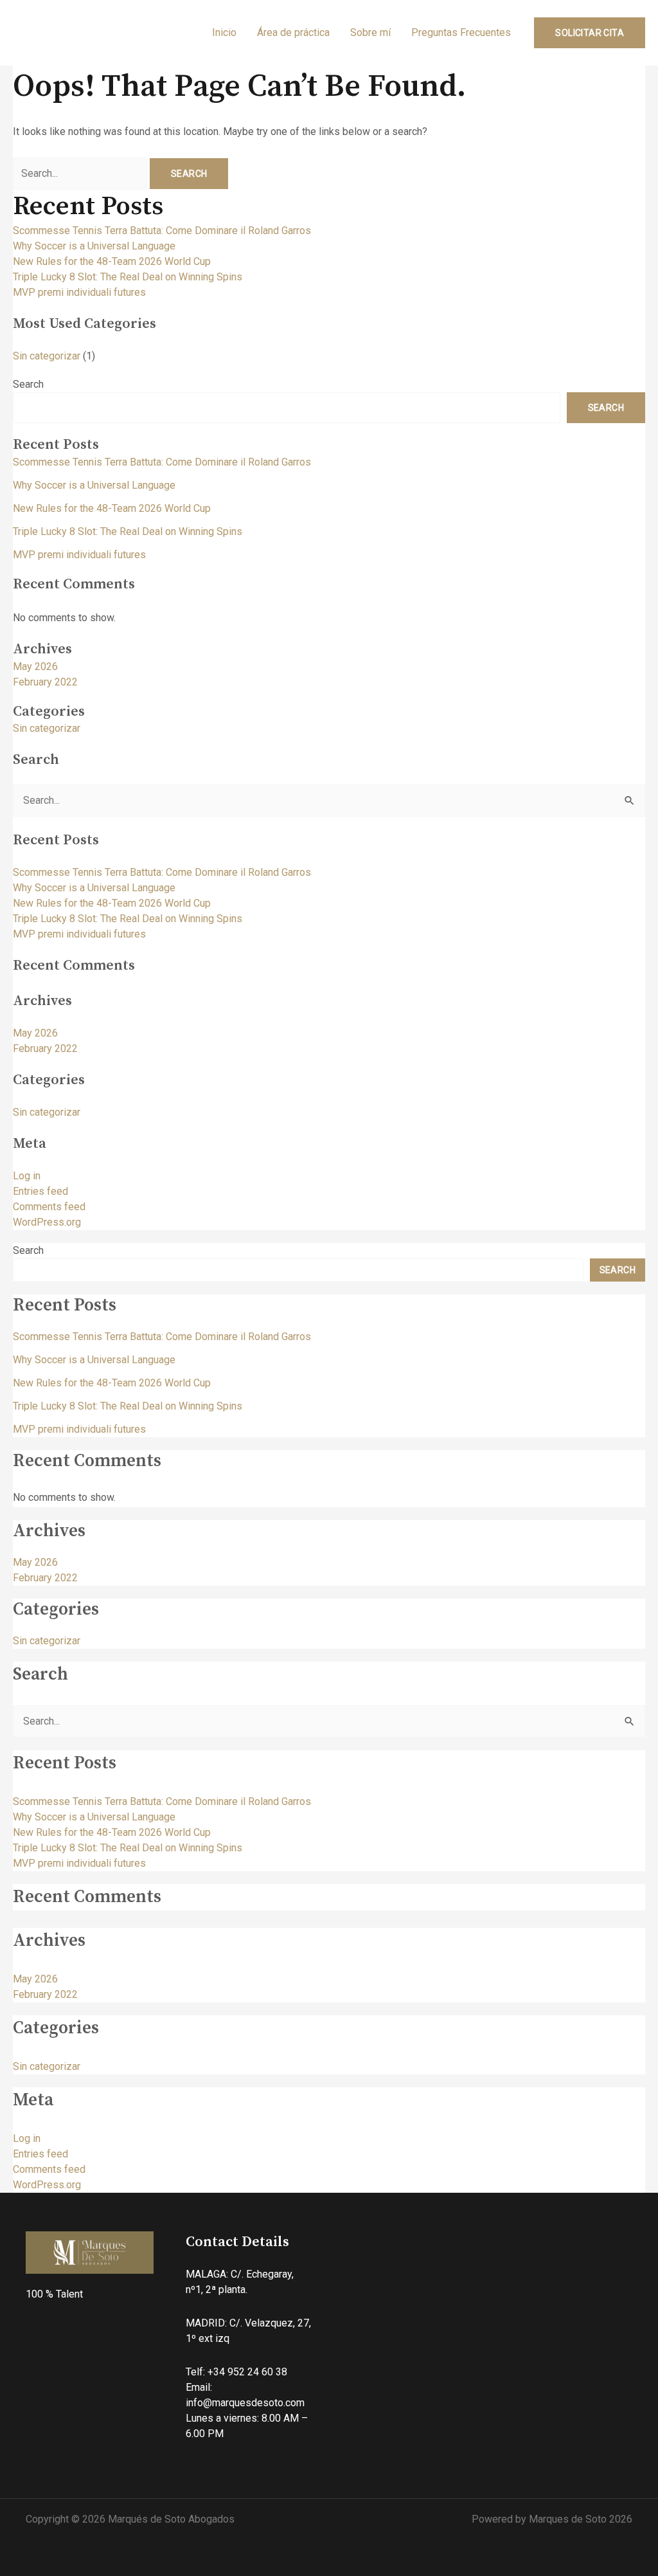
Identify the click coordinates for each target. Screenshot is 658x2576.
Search (28, 384)
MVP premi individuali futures (79, 292)
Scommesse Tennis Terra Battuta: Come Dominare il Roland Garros (162, 231)
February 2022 (45, 682)
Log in (27, 1176)
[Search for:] (81, 173)
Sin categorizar (47, 356)
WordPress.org (47, 1222)
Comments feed (49, 1207)
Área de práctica (293, 32)
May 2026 (35, 667)
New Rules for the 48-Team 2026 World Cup (112, 261)
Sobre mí (370, 32)
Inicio (224, 32)
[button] (590, 33)
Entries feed (40, 1191)
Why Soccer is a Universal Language (94, 246)
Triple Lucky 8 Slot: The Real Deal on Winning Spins (128, 277)
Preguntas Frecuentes (461, 32)
